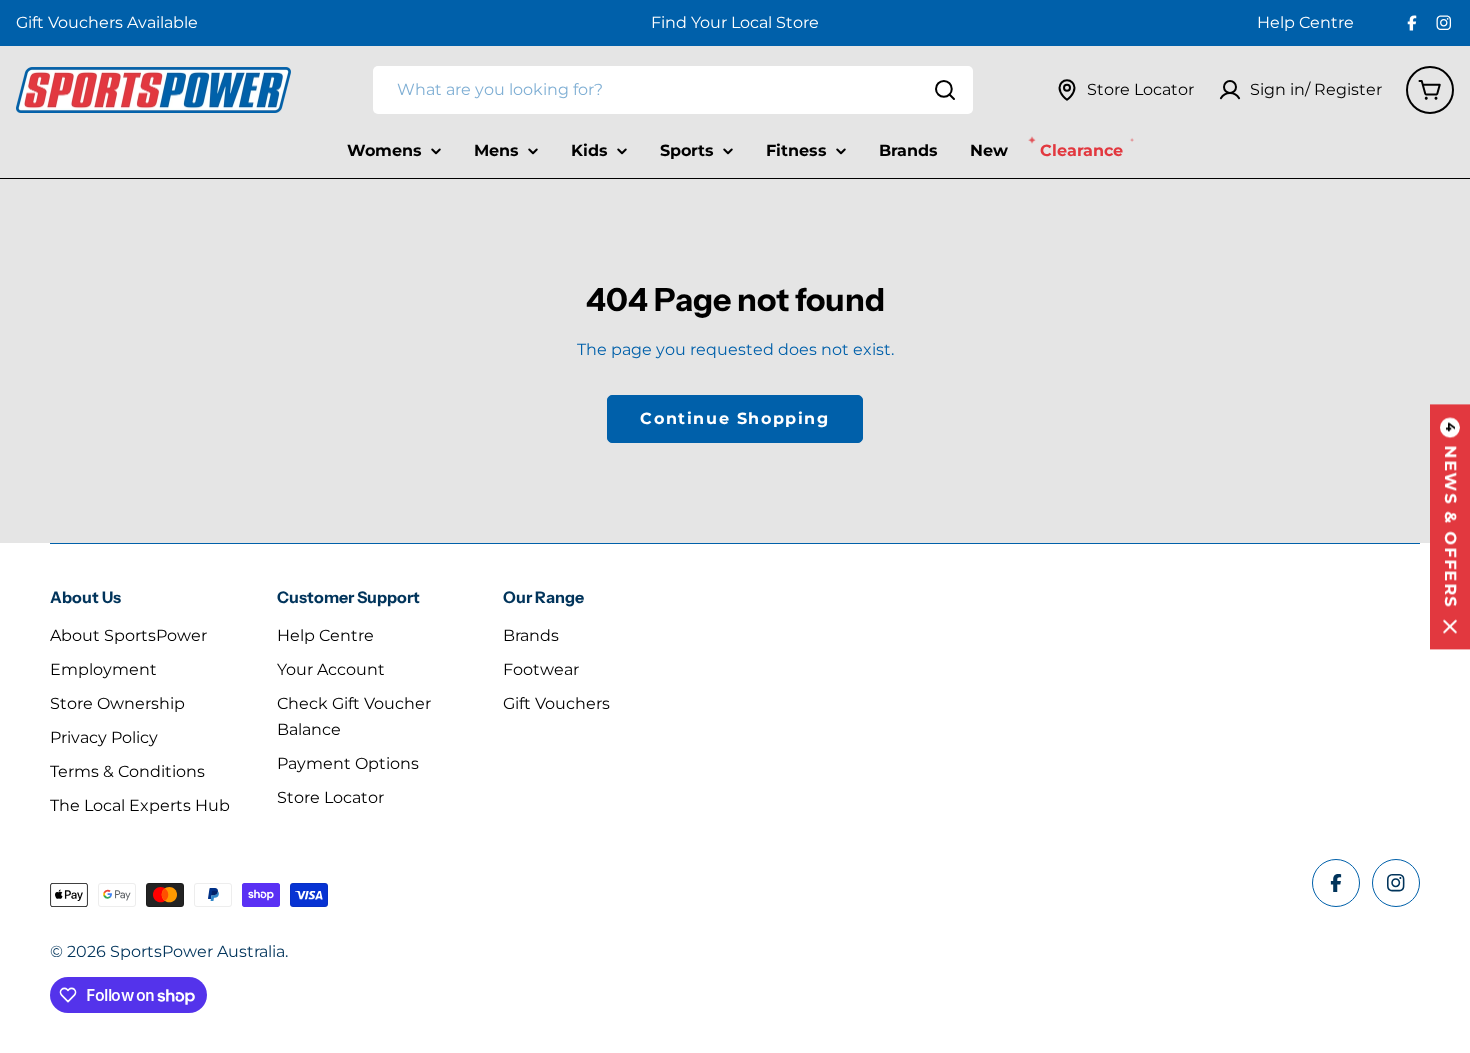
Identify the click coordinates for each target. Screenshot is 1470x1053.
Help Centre (1305, 22)
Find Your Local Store (735, 22)
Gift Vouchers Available (107, 22)
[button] (1450, 526)
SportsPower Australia (197, 951)
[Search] (945, 90)
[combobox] (673, 90)
